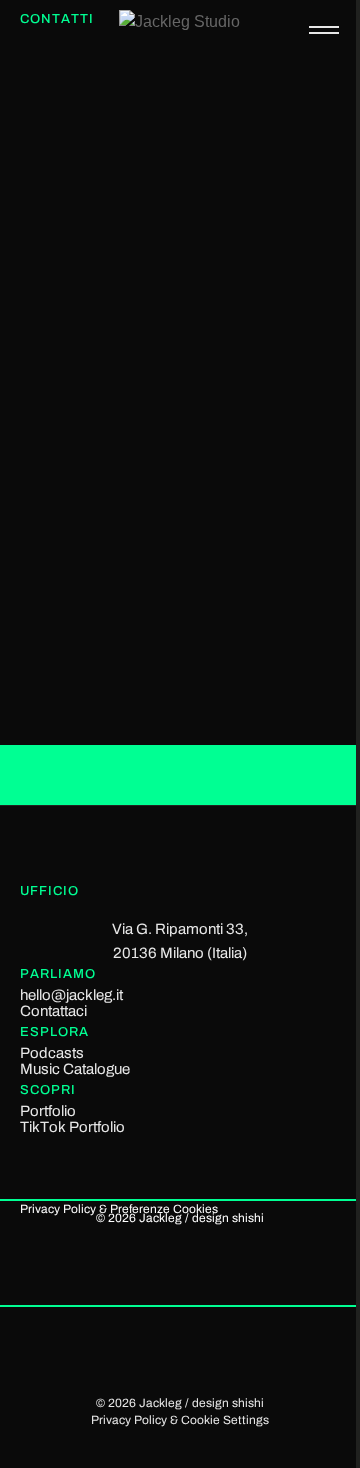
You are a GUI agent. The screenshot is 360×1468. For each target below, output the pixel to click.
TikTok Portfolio (72, 1127)
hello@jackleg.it (71, 995)
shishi (248, 1218)
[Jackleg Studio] (201, 35)
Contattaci (53, 1011)
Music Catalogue (75, 1069)
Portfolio (48, 1111)
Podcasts (52, 1053)
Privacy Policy (58, 1209)
